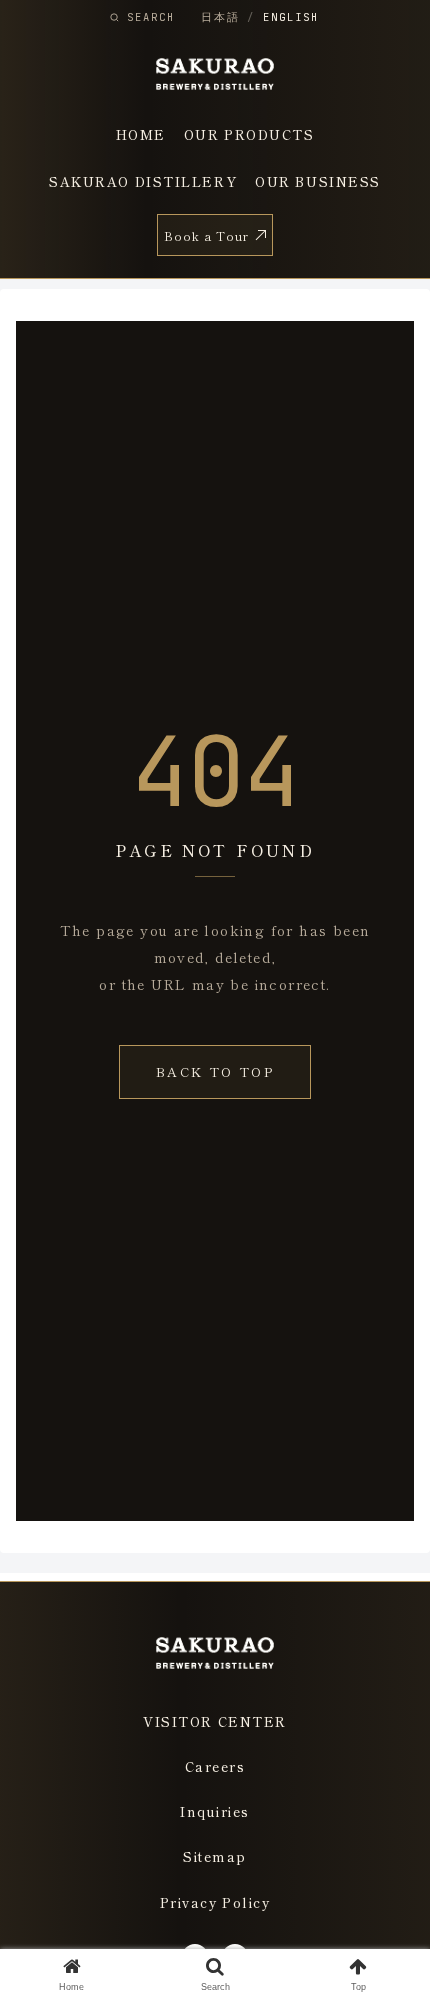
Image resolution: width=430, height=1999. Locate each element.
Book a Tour (206, 235)
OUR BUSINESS (318, 181)
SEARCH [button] (150, 17)
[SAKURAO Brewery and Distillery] (215, 74)
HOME (141, 134)
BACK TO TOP (215, 1071)
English (290, 17)
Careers (215, 1766)
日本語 (220, 17)
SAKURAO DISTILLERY (143, 181)
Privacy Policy (215, 1902)
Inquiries (215, 1811)
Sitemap (215, 1856)
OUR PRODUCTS (249, 134)
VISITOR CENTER (215, 1721)
